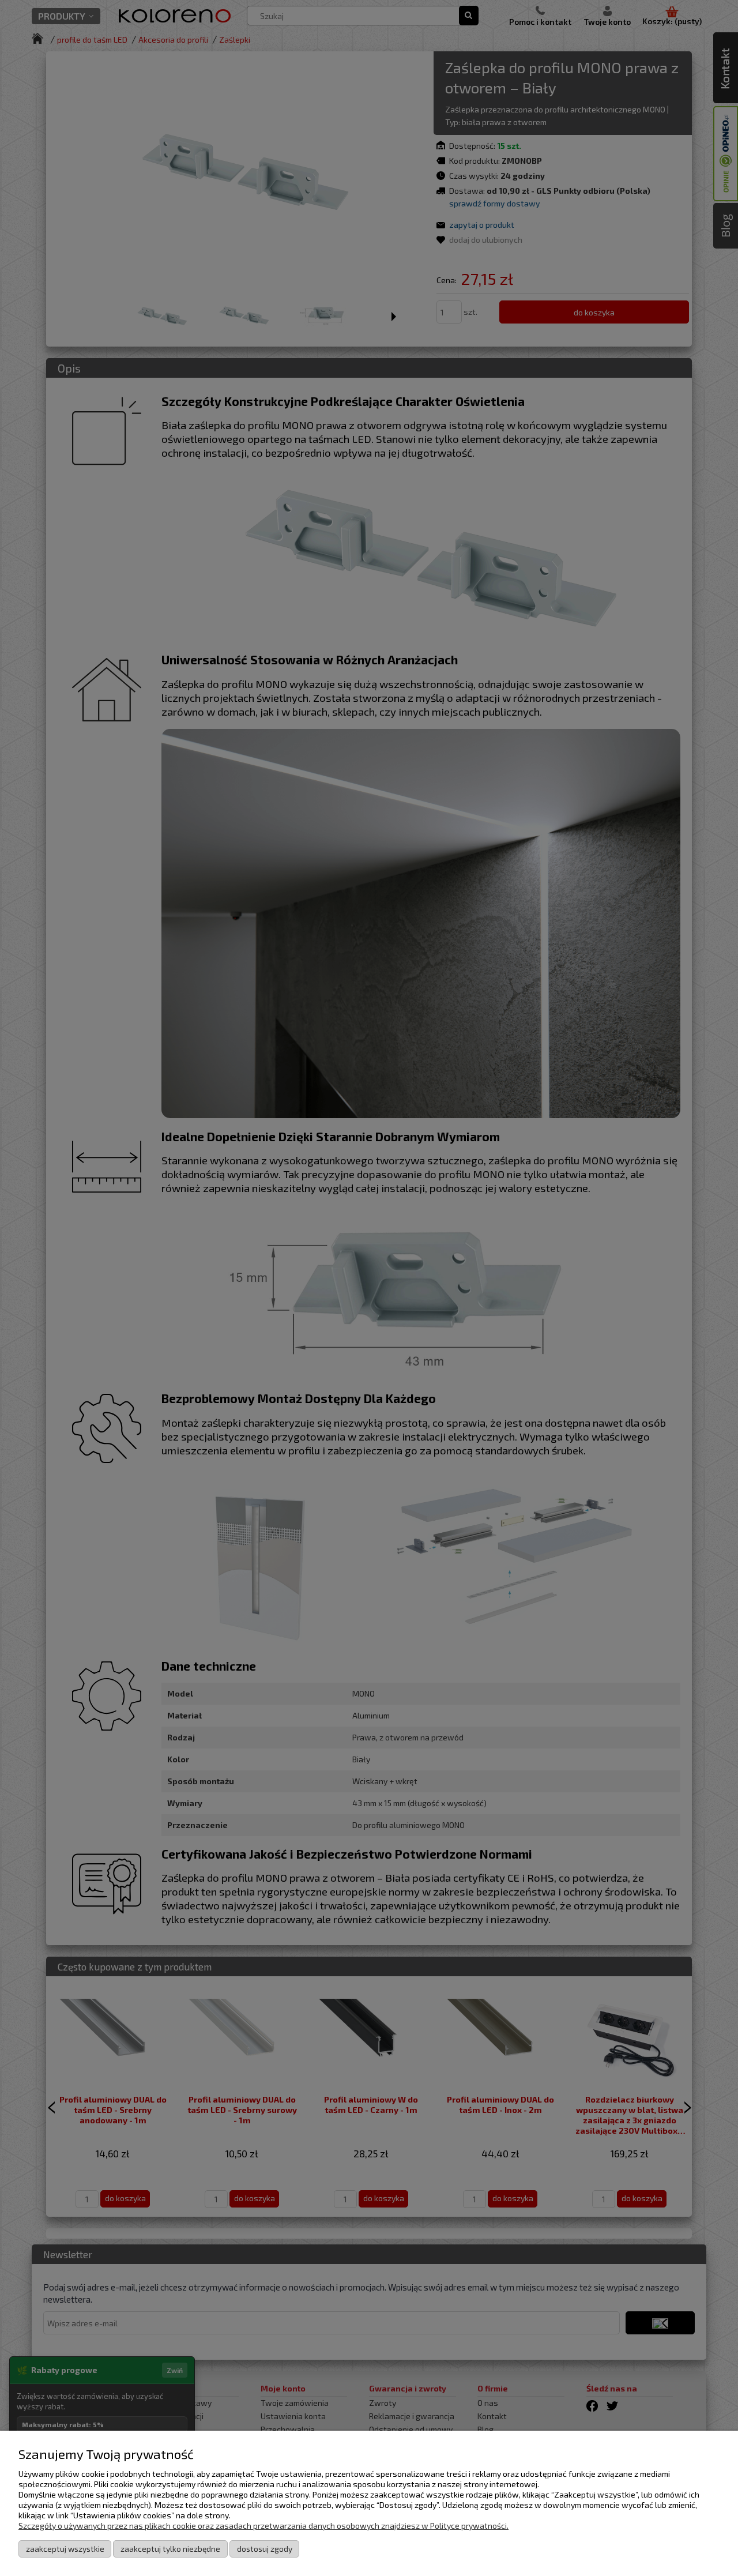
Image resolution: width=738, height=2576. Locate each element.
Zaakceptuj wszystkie (65, 2549)
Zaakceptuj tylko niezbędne (170, 2549)
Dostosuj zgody (265, 2549)
